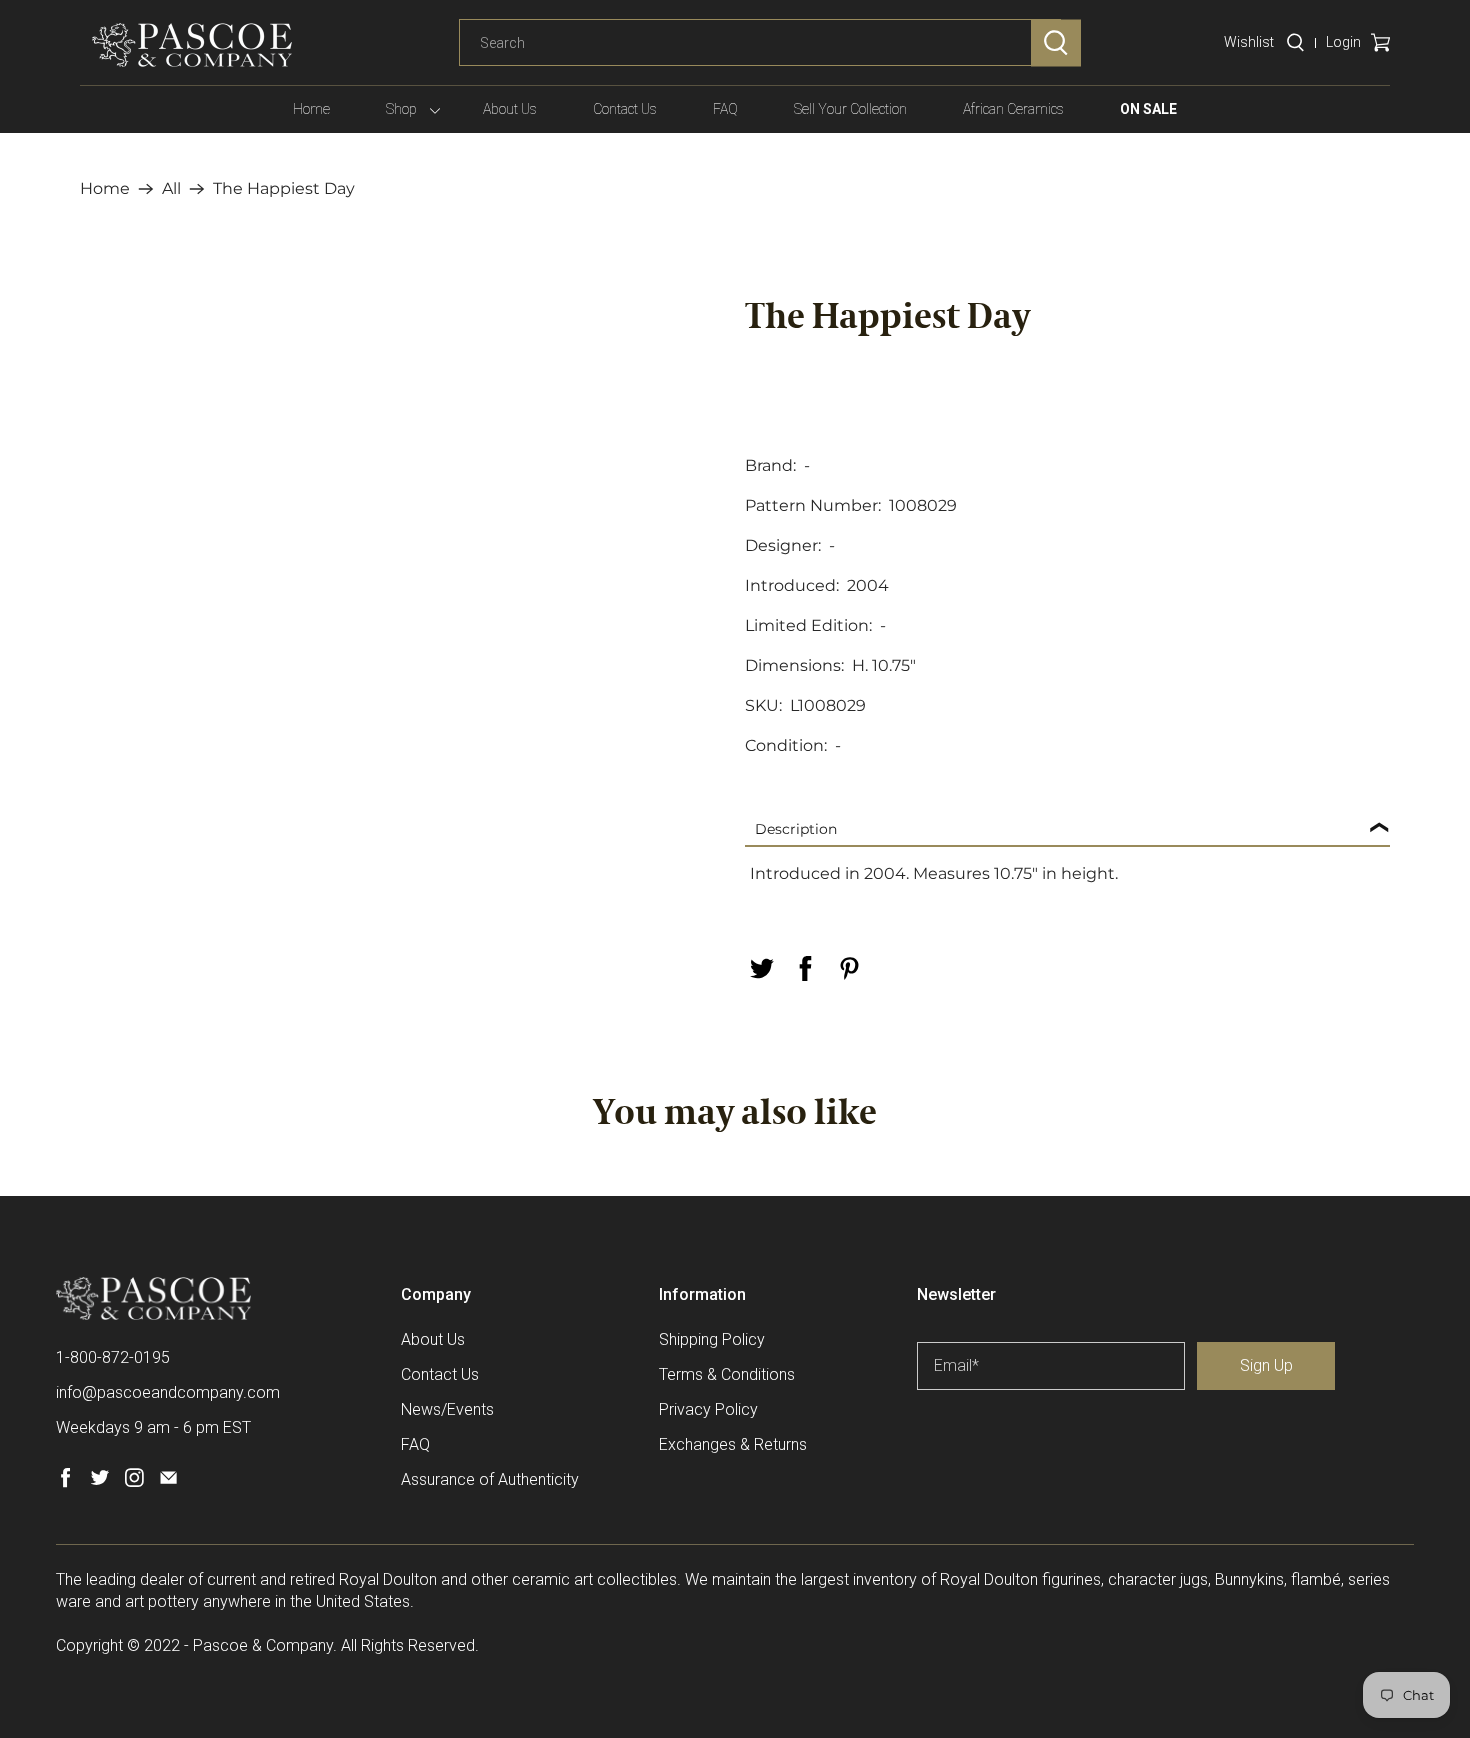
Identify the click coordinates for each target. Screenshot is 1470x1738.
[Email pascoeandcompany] (168, 1482)
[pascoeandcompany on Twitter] (99, 1482)
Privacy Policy (708, 1409)
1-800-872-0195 (113, 1357)
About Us (510, 109)
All (171, 189)
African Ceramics (1013, 109)
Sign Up (1266, 1365)
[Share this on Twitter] (761, 968)
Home (311, 109)
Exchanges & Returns (733, 1444)
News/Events (447, 1409)
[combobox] (760, 43)
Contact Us (625, 109)
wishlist (1249, 42)
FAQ (725, 109)
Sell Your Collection (850, 109)
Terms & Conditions (727, 1374)
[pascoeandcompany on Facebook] (65, 1482)
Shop (401, 109)
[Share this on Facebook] (805, 968)
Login (1343, 42)
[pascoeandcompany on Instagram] (134, 1482)
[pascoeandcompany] (192, 45)
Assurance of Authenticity (490, 1479)
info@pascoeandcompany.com (168, 1392)
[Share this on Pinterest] (849, 968)
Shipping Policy (712, 1339)
